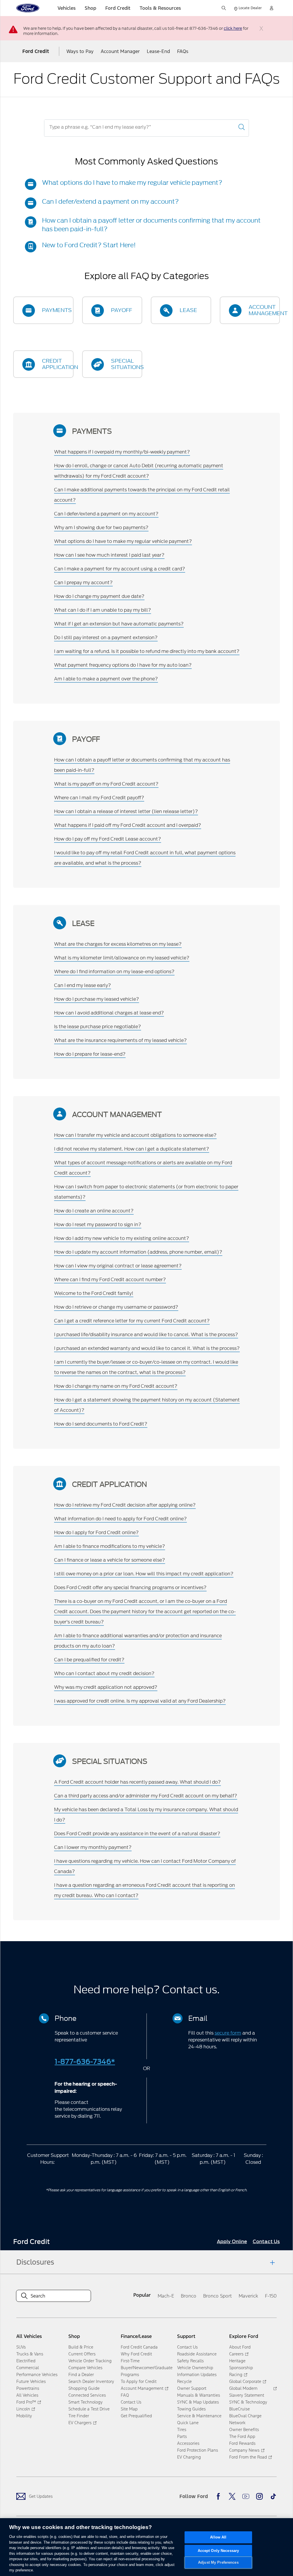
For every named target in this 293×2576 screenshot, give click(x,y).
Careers (236, 2354)
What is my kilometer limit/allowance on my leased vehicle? (122, 958)
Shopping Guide (84, 2388)
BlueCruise (239, 2409)
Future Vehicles (31, 2381)
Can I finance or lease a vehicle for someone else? (110, 1560)
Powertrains (28, 2388)
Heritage (237, 2361)
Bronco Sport (217, 2296)
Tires (182, 2429)
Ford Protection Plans (198, 2450)
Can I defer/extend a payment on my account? (110, 202)
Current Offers (82, 2354)
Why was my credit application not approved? (106, 1687)
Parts (182, 2436)
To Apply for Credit (139, 2381)
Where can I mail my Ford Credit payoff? (99, 798)
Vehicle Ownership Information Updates (197, 2371)
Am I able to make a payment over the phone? (106, 679)
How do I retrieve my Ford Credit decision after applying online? (125, 1505)
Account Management (142, 2388)
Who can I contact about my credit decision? (104, 1673)
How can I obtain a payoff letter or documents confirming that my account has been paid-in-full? (151, 225)
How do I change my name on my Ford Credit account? (116, 1386)
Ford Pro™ (26, 2402)
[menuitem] (232, 2242)
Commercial (28, 2368)
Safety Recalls (190, 2361)
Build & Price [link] (81, 2347)
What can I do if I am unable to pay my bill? (103, 610)
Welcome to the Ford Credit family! (94, 1293)
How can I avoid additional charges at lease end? (109, 1013)
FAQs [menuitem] (183, 51)
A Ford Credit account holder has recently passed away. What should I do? (137, 1782)
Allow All (218, 2537)
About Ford (240, 2347)
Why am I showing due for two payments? (101, 527)
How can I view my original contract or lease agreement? (118, 1266)
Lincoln (23, 2409)
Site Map (129, 2409)
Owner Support (192, 2388)
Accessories (188, 2443)
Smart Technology (86, 2402)
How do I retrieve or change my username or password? (116, 1307)
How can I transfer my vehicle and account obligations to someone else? (135, 1135)
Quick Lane (188, 2423)
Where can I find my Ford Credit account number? (110, 1279)
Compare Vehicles (85, 2368)
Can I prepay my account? (83, 582)
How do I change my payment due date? (99, 596)
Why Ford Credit (136, 2354)
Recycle (184, 2381)
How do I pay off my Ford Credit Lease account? (108, 839)
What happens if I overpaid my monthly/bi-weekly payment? (122, 452)
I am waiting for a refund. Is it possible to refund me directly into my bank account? (147, 651)
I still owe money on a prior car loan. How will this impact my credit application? (144, 1574)
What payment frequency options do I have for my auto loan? (123, 665)
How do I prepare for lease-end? (90, 1054)
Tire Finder (79, 2416)
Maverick (248, 2296)
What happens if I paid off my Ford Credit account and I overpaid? (128, 825)
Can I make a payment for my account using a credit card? (120, 569)
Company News (244, 2450)
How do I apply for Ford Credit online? (96, 1532)
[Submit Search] (241, 127)
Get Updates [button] (41, 2496)
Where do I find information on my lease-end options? (114, 971)
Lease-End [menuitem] (158, 51)
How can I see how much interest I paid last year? (109, 555)
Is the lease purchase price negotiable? (98, 1026)
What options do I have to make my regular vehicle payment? (132, 183)
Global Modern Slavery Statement (247, 2392)
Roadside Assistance (197, 2354)
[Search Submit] (224, 8)
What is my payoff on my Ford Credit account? (106, 784)
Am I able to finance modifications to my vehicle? (110, 1546)
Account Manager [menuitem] (120, 51)
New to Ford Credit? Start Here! (89, 245)
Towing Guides (191, 2409)
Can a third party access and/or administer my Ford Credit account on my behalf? (146, 1796)
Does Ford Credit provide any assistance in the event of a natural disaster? (137, 1833)
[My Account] (272, 8)
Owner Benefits (244, 2429)
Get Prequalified (136, 2416)
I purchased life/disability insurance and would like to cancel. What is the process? (146, 1334)
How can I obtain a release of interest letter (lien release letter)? (126, 811)
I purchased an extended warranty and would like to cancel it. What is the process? (147, 1348)
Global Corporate (245, 2381)
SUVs (21, 2347)
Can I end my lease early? (83, 985)
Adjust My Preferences (218, 2563)
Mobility (24, 2416)
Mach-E (166, 2296)
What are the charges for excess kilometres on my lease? (118, 944)
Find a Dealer (81, 2374)
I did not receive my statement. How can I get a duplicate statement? (132, 1149)
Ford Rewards (242, 2443)
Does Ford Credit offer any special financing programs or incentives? (130, 1587)
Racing (236, 2374)
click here (233, 29)
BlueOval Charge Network (245, 2419)
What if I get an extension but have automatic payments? (119, 624)
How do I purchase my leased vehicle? (97, 999)
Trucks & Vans (30, 2354)
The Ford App (242, 2436)
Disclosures (35, 2262)
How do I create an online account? (94, 1211)
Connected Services (87, 2395)
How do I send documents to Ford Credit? (101, 1424)
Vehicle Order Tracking (90, 2361)
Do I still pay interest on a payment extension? (106, 637)
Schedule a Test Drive (89, 2409)
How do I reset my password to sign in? (98, 1224)
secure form (228, 2033)
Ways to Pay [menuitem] (80, 51)
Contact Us (131, 2402)
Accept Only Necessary (218, 2551)
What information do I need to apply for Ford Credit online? (120, 1519)
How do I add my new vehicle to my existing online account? (122, 1238)
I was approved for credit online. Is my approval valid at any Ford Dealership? (140, 1701)
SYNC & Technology (248, 2402)
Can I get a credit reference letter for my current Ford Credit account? (132, 1321)
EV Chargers (80, 2423)
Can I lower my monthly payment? (93, 1847)
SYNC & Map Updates (198, 2402)
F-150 (271, 2296)
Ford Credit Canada (139, 2347)
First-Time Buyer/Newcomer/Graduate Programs (147, 2368)
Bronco (189, 2296)
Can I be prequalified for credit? (89, 1660)
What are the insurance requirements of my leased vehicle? (120, 1040)
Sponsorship (241, 2368)
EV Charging (189, 2457)
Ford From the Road (248, 2457)
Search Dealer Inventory (91, 2381)
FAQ (125, 2395)
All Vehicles (27, 2395)
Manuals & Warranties (199, 2395)
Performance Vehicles (37, 2374)
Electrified (26, 2361)
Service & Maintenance (199, 2416)
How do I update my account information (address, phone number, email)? (138, 1252)
